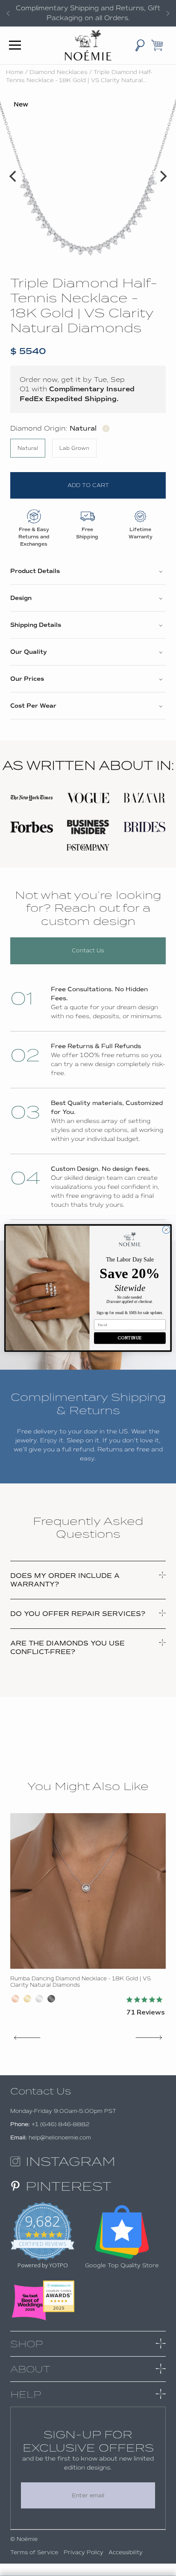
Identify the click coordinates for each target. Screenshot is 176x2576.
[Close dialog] (166, 1230)
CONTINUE (130, 1338)
